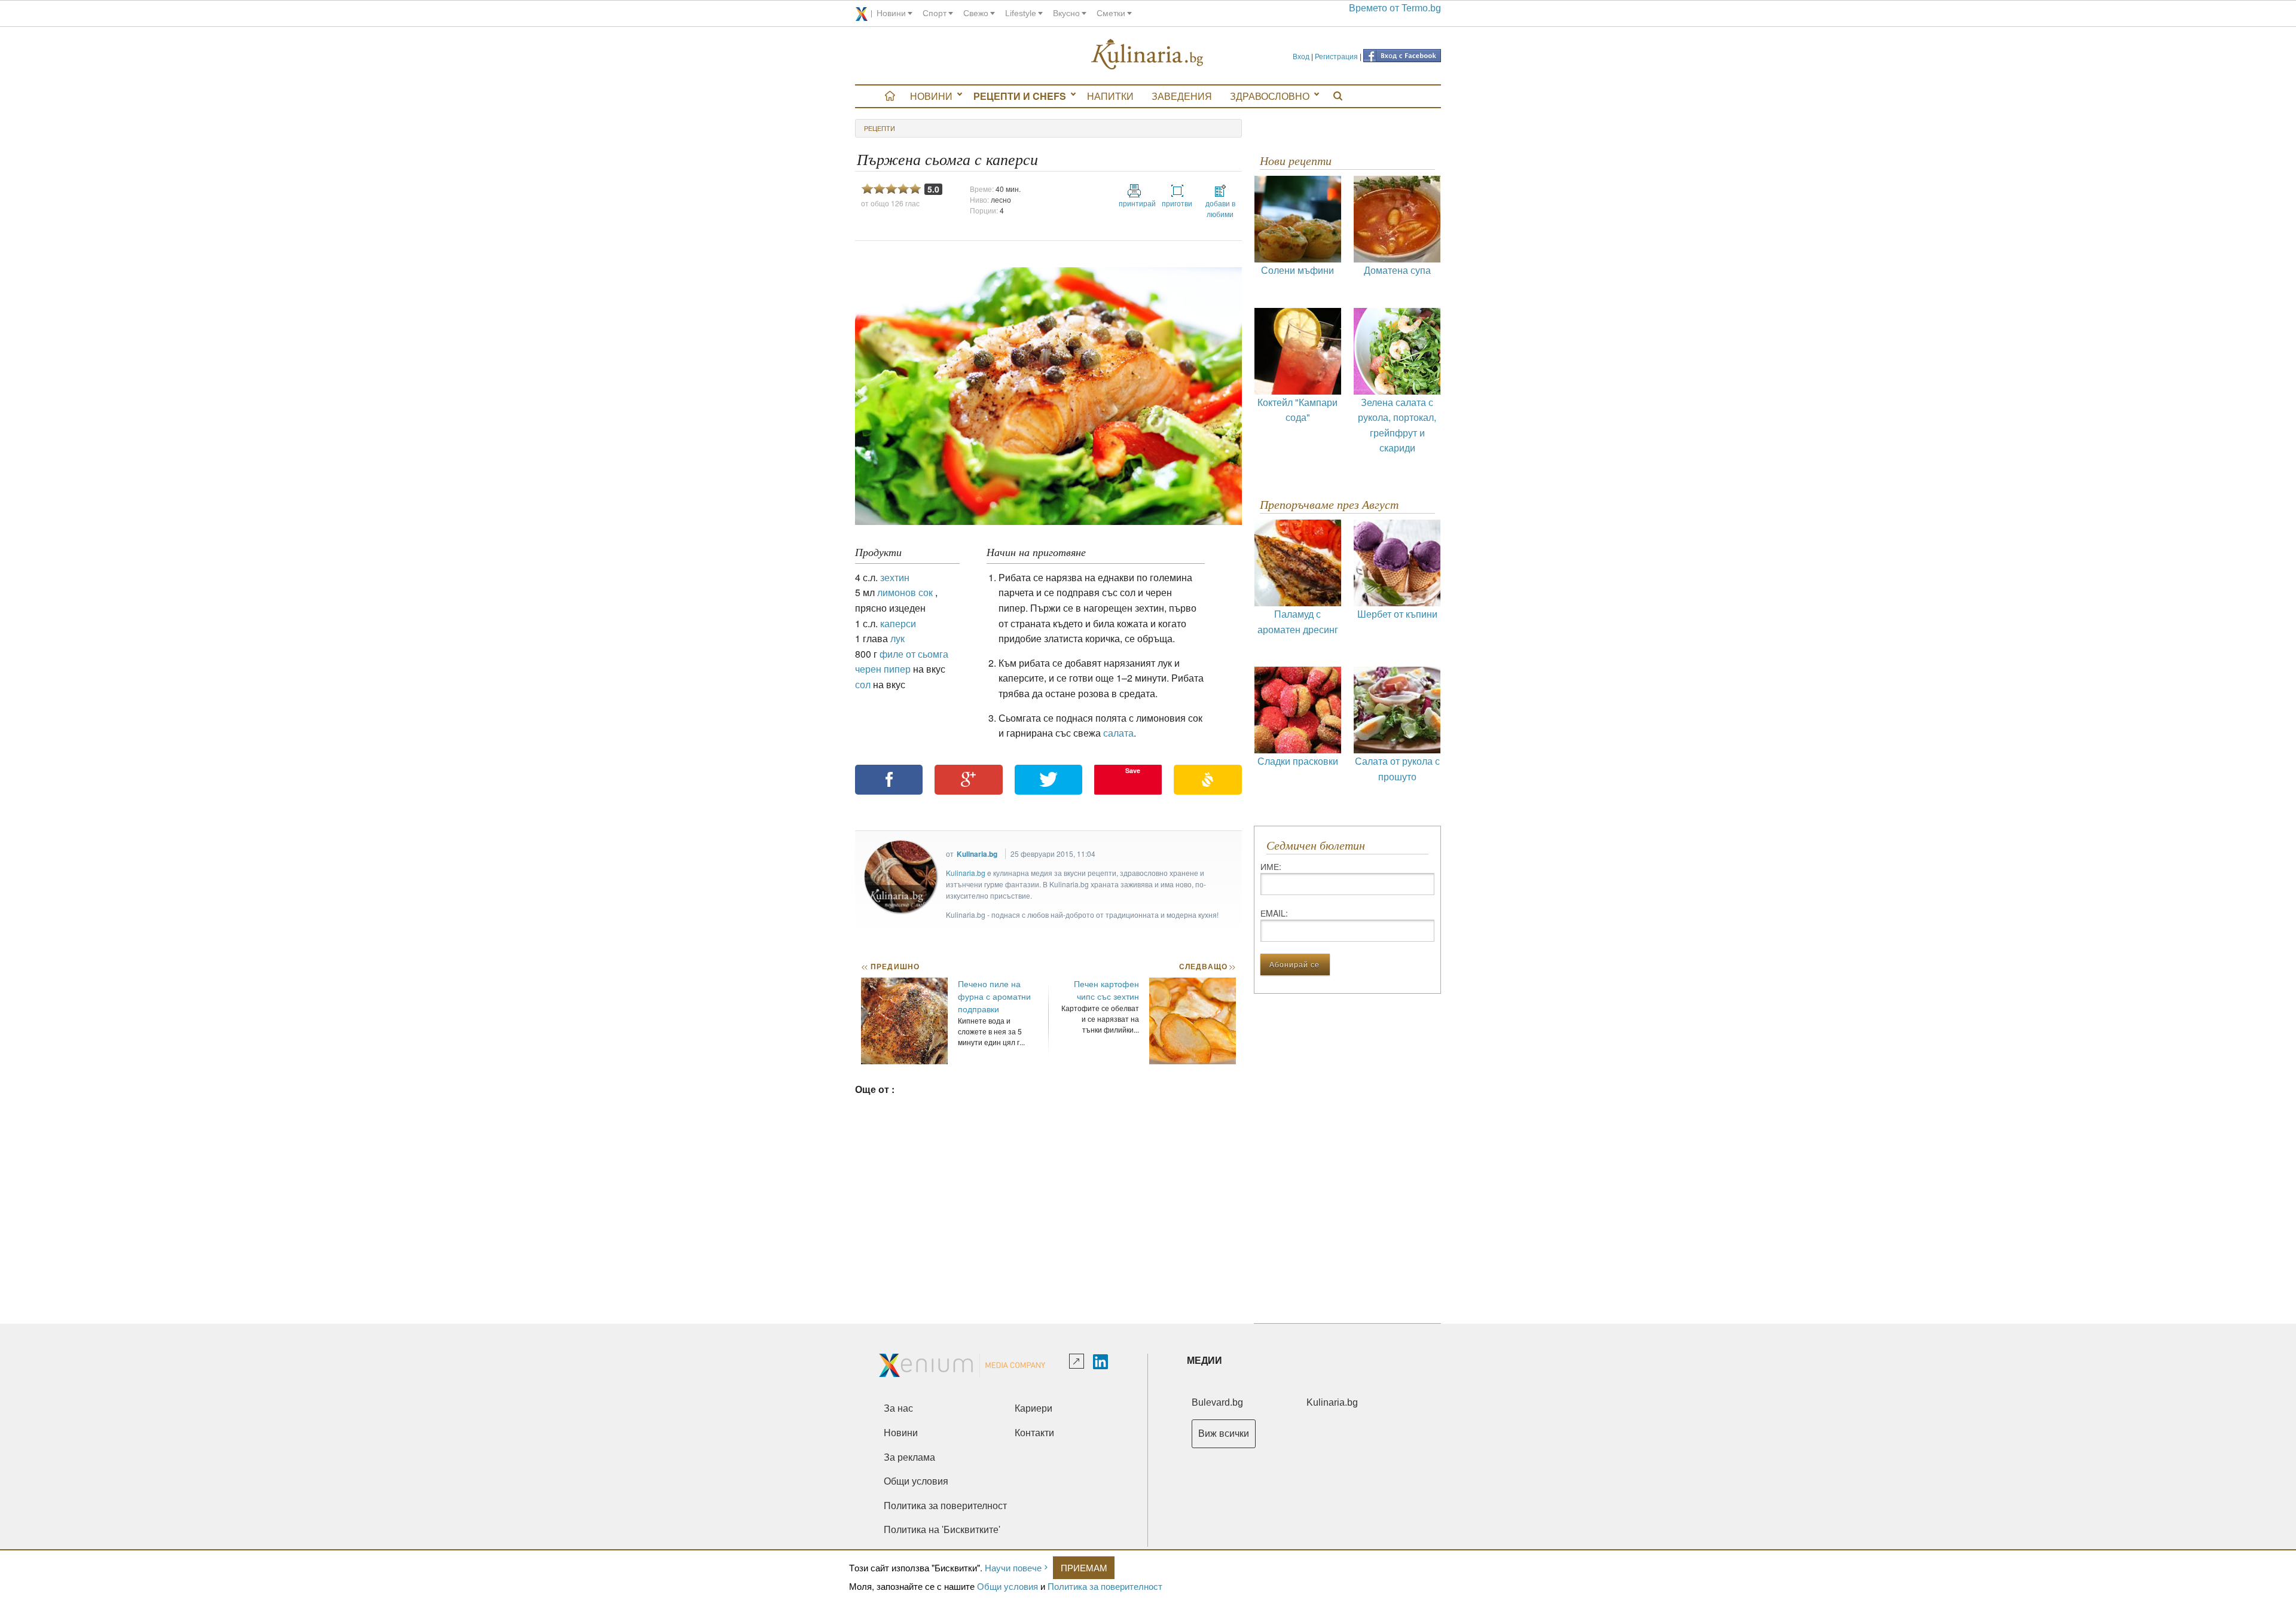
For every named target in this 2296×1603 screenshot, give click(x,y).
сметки (1111, 13)
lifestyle (1021, 13)
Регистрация (1336, 56)
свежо (976, 13)
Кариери (1033, 1408)
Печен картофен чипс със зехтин (1106, 990)
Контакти (1034, 1433)
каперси (898, 623)
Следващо (1207, 966)
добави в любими (1220, 208)
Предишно (890, 966)
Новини (931, 96)
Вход (1301, 56)
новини (891, 13)
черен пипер (883, 669)
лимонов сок (905, 592)
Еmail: (1274, 913)
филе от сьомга (914, 654)
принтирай (1134, 203)
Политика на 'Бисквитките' (942, 1530)
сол (863, 684)
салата (1118, 733)
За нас (898, 1408)
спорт (935, 13)
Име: (1271, 866)
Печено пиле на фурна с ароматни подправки (994, 996)
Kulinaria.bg (977, 854)
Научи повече (1013, 1567)
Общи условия (1007, 1586)
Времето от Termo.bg (1395, 8)
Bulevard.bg (1217, 1402)
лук (897, 638)
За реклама (909, 1457)
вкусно (1066, 13)
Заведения (1182, 96)
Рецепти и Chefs (1020, 96)
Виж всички (1224, 1433)
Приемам (1084, 1567)
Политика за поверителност (1105, 1586)
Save (1133, 770)
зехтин (895, 577)
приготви (1177, 203)
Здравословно (1270, 96)
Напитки (1110, 96)
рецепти (880, 128)
